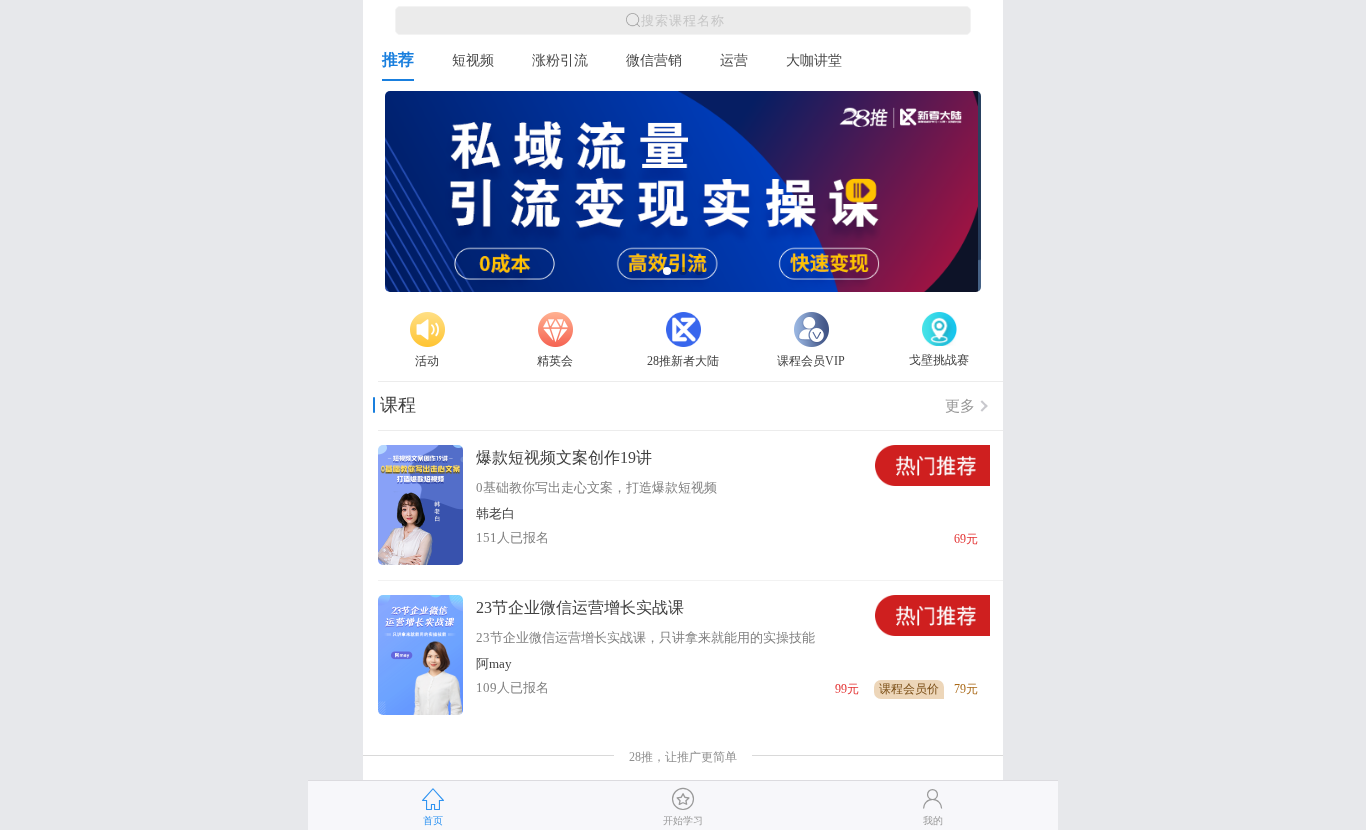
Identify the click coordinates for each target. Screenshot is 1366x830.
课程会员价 (909, 689)
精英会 (555, 361)
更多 (960, 406)
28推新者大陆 (683, 361)
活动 (427, 361)
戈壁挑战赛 (939, 360)
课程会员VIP (811, 361)
